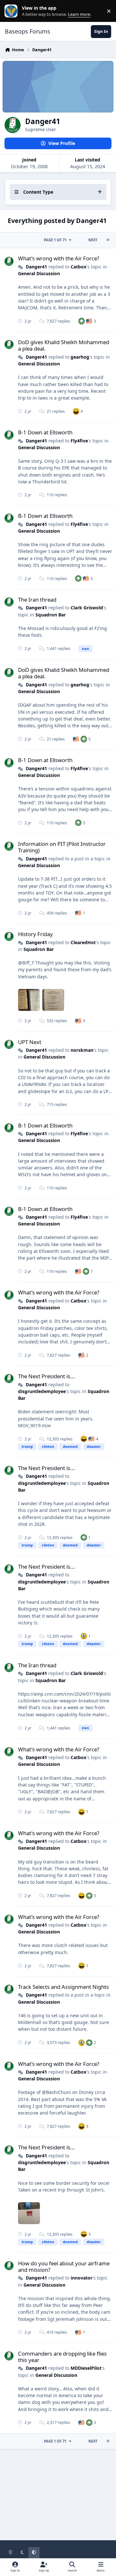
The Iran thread (37, 600)
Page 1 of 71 (55, 240)
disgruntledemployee (42, 1391)
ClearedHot (83, 942)
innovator (82, 2278)
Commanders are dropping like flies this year (62, 2357)
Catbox (78, 267)
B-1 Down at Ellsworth (45, 432)
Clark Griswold (87, 608)
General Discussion (39, 273)
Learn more (12, 11)
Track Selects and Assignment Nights (63, 1987)
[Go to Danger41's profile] (9, 261)
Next (93, 240)
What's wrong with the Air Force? (59, 258)
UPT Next (30, 1042)
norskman (82, 1050)
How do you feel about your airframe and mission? (64, 2266)
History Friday (35, 934)
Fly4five (79, 441)
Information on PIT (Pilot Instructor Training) (62, 847)
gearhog (80, 357)
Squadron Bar (51, 615)
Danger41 (36, 267)
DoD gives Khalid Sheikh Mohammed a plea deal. (64, 345)
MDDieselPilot (86, 2368)
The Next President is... (47, 1376)
